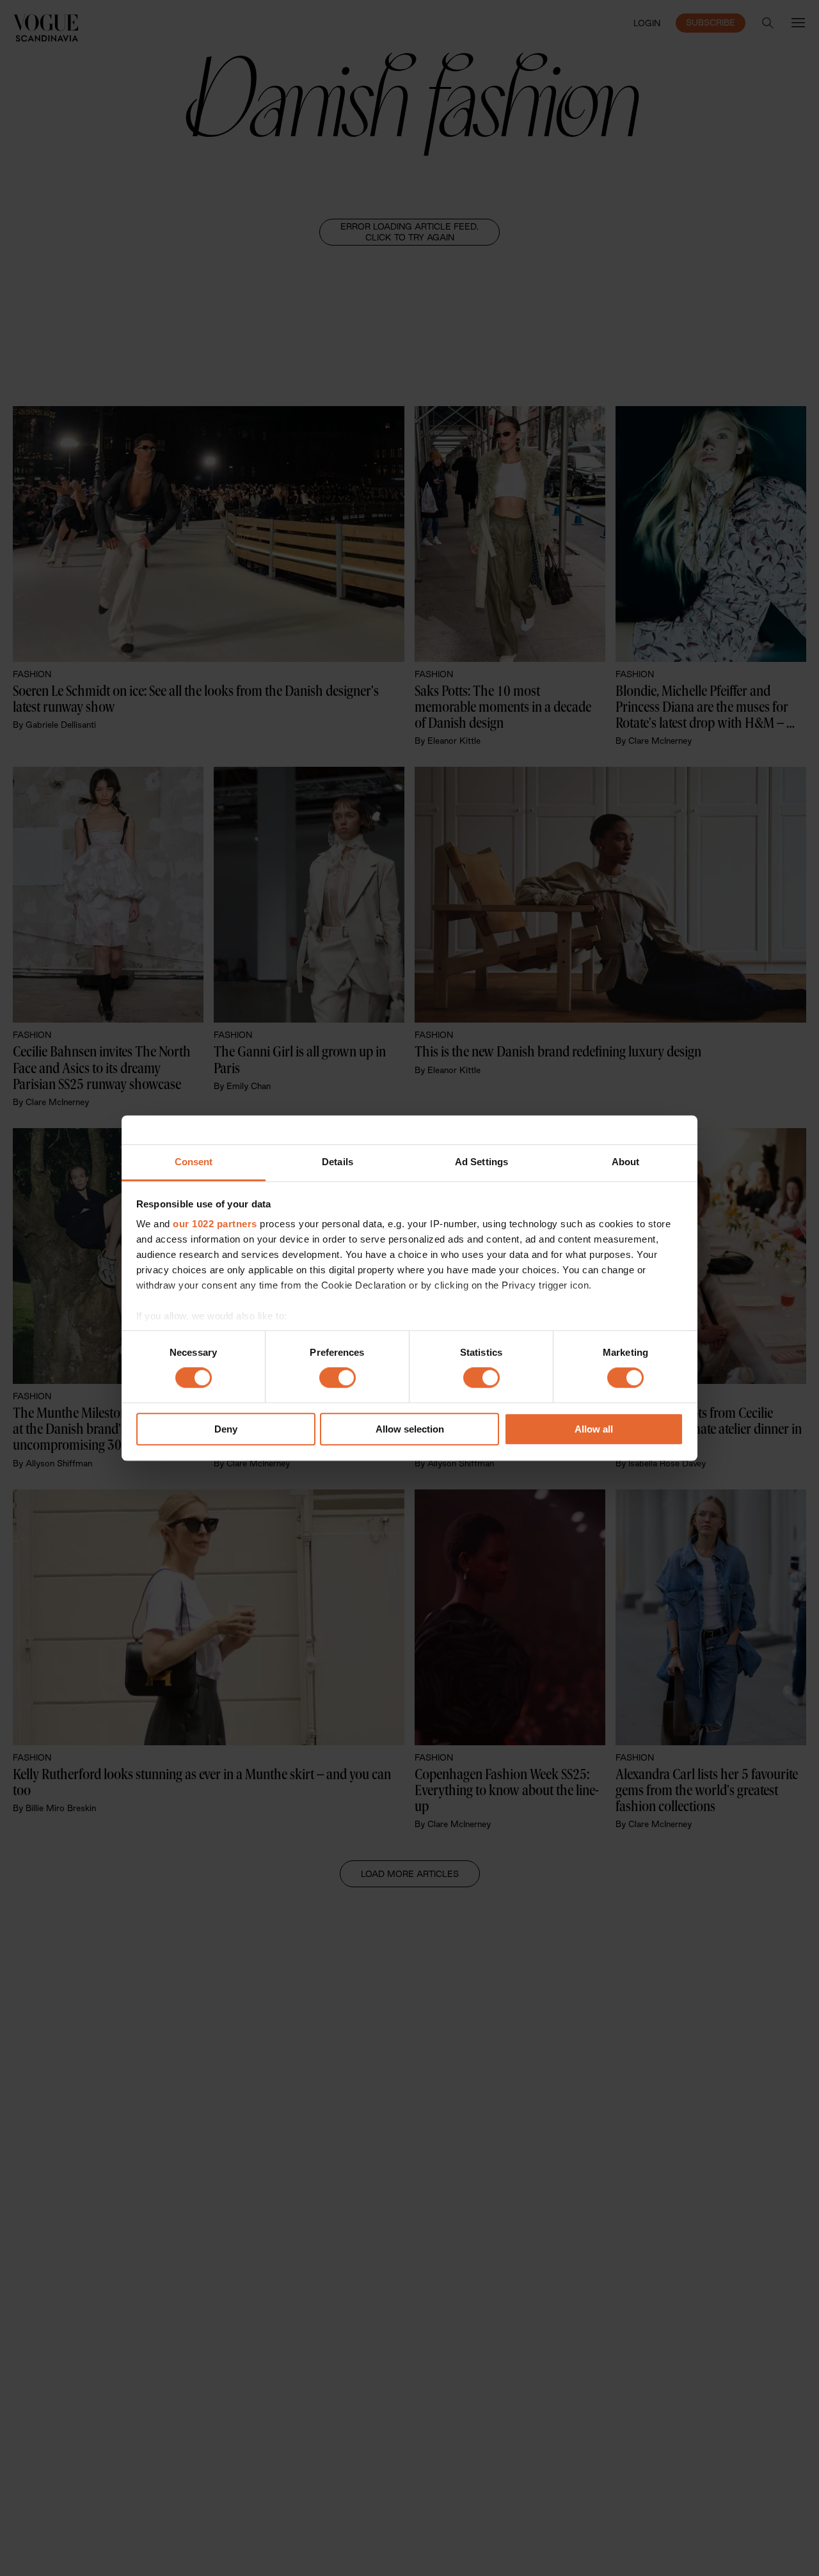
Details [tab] (338, 1162)
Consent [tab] (194, 1162)
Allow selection (410, 1429)
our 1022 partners (215, 1224)
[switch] (338, 1378)
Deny (226, 1429)
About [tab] (626, 1162)
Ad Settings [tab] (481, 1162)
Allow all (594, 1429)
